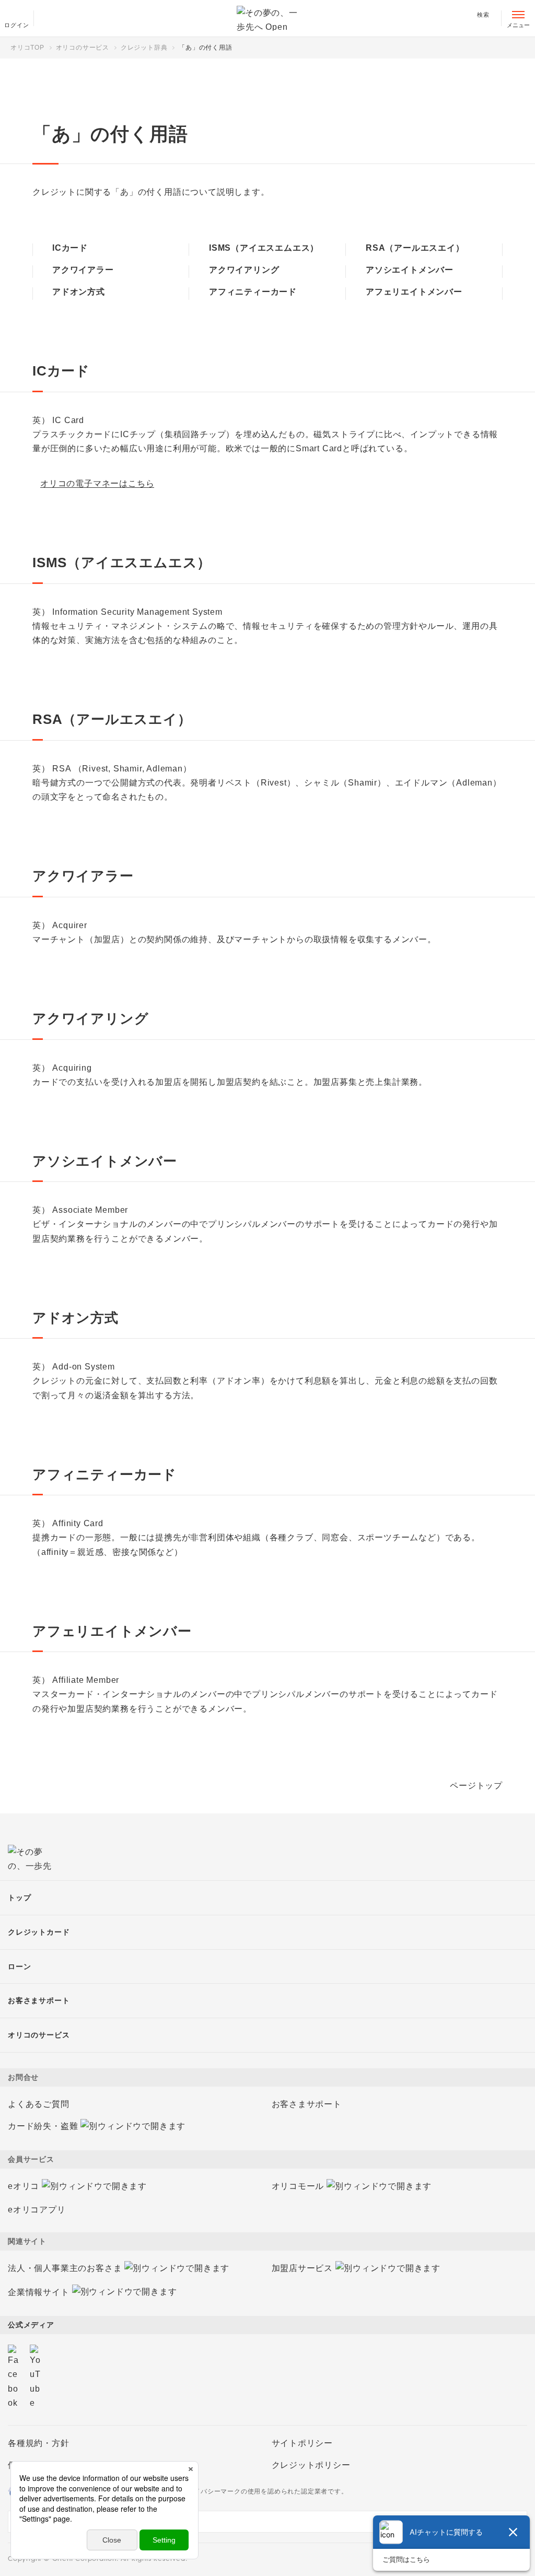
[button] (267, 1932)
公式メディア (31, 2325)
